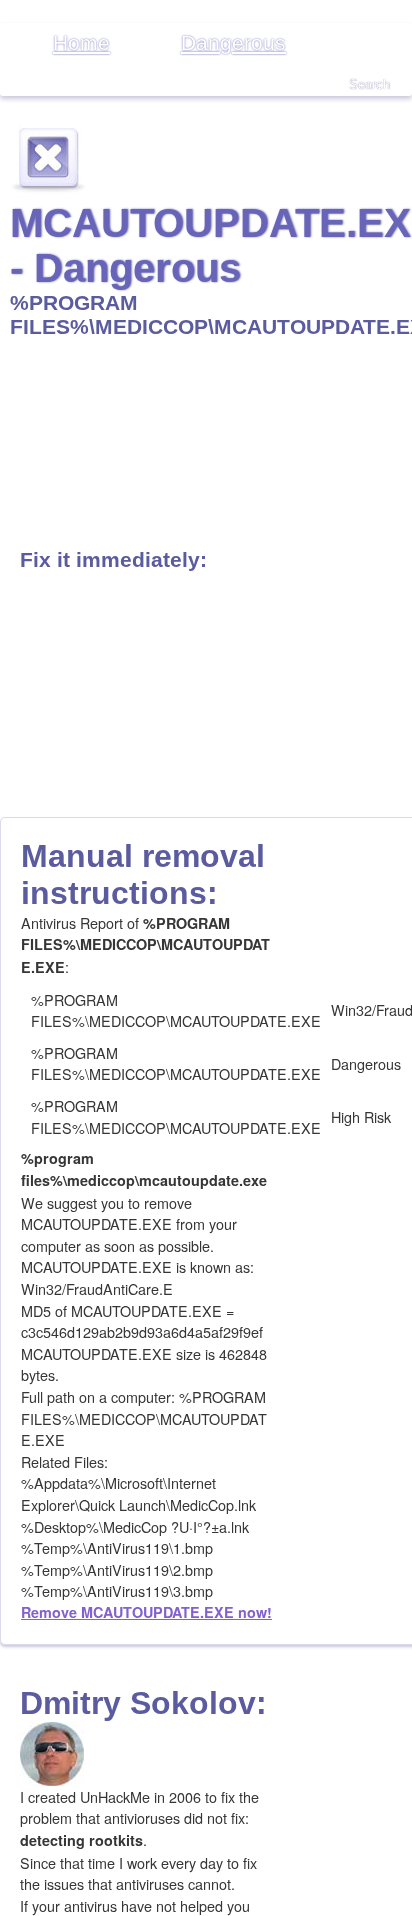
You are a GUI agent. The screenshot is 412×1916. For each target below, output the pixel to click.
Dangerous (233, 42)
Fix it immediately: (113, 559)
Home (81, 42)
